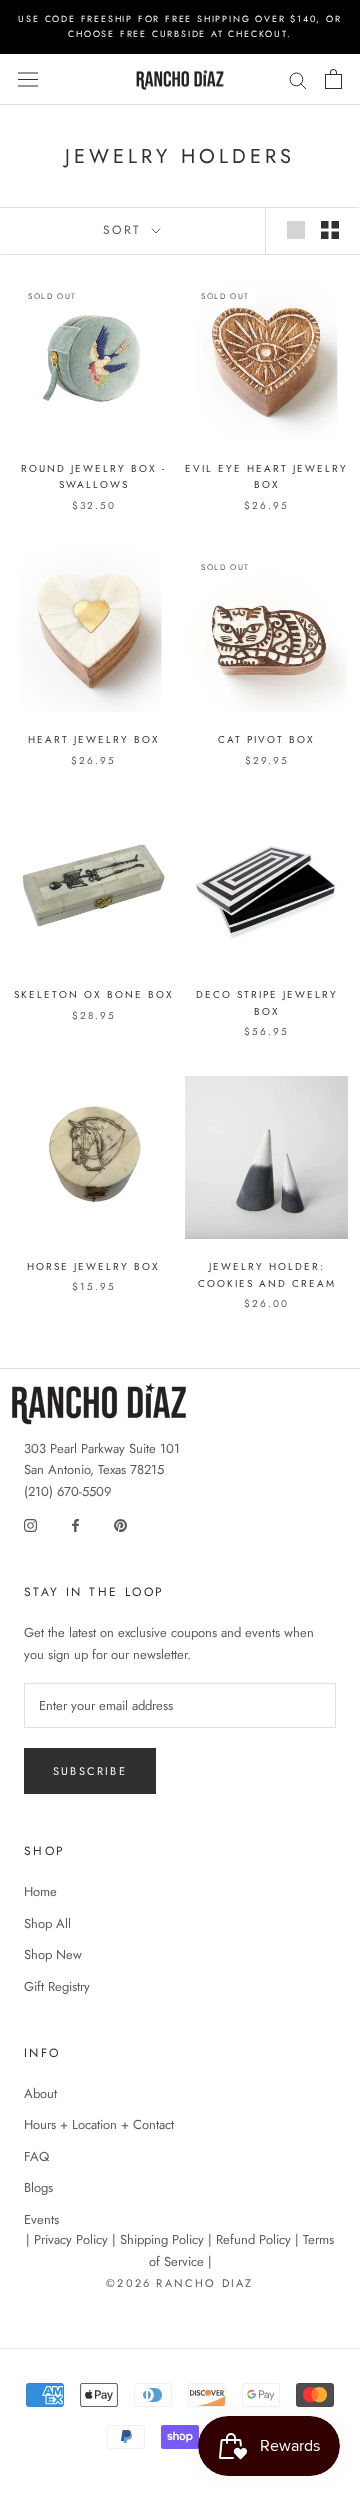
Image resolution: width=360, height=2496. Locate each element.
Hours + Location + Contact (99, 2124)
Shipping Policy (162, 2239)
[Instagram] (30, 1523)
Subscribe (90, 1771)
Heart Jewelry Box (94, 739)
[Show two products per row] (330, 230)
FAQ (36, 2156)
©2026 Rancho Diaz (179, 2283)
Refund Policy (253, 2239)
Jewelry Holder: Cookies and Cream (267, 1275)
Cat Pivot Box (266, 739)
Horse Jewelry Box (93, 1266)
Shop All (47, 1923)
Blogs (38, 2187)
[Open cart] (333, 79)
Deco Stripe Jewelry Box (267, 1003)
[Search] (298, 79)
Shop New (53, 1954)
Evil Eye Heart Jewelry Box (266, 477)
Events (41, 2219)
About (40, 2093)
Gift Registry (57, 1986)
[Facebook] (75, 1523)
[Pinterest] (120, 1523)
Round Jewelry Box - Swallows (93, 477)
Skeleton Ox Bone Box (94, 994)
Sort (125, 230)
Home (40, 1891)
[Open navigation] (28, 80)
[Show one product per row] (296, 230)
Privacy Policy (71, 2239)
